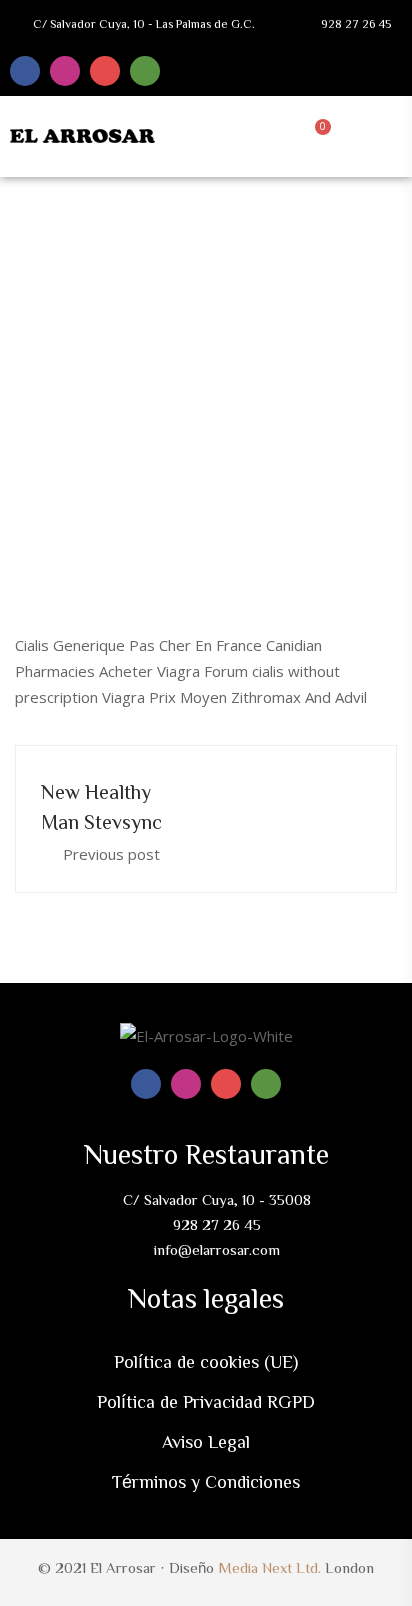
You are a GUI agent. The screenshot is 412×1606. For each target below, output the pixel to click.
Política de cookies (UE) (206, 1361)
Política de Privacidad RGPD (206, 1401)
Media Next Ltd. (269, 1567)
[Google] (105, 71)
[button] (364, 134)
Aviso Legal (206, 1441)
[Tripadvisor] (145, 71)
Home (74, 360)
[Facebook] (25, 71)
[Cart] (318, 134)
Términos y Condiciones (206, 1481)
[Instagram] (65, 71)
